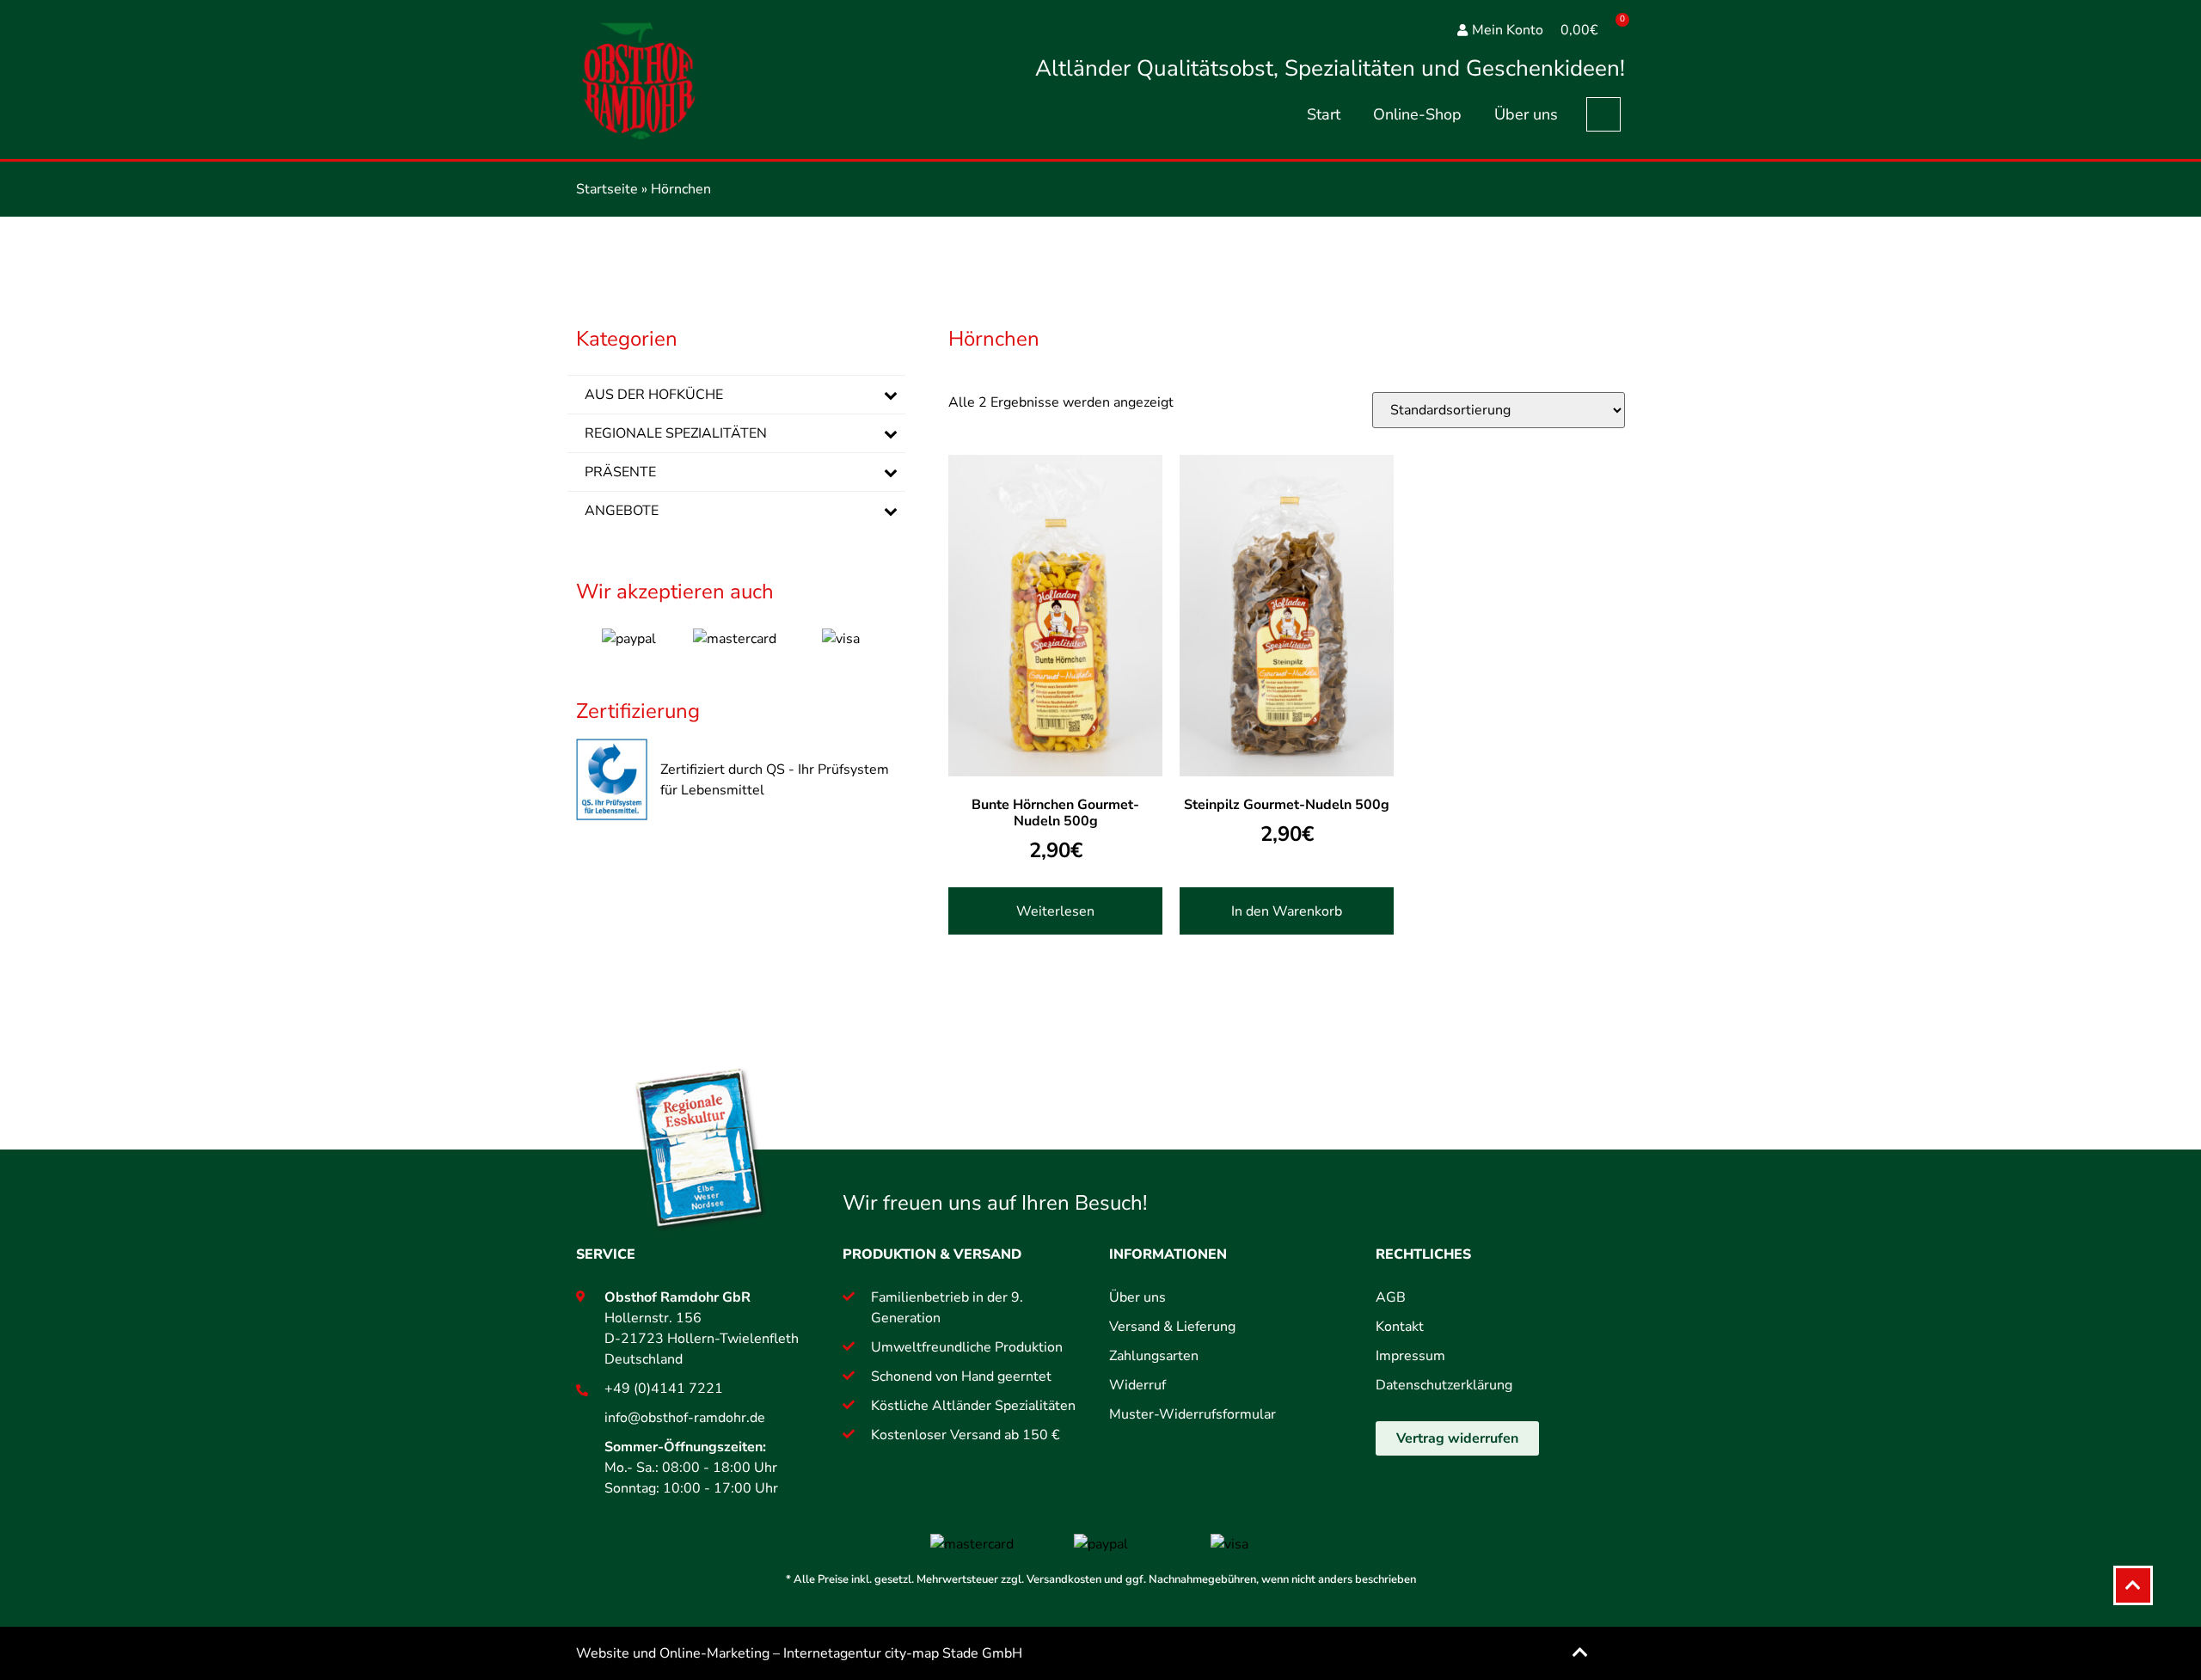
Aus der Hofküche (654, 395)
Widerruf (1137, 1385)
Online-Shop (1417, 114)
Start (1324, 114)
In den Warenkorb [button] (1287, 911)
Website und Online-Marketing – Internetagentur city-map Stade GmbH (799, 1653)
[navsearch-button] (1603, 114)
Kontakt (1400, 1327)
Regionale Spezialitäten (676, 433)
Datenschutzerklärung (1444, 1385)
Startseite (607, 189)
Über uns (1526, 114)
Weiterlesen (1055, 911)
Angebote (622, 511)
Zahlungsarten (1154, 1356)
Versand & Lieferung (1172, 1327)
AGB (1391, 1297)
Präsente (620, 472)
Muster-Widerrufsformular (1192, 1414)
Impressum (1410, 1356)
